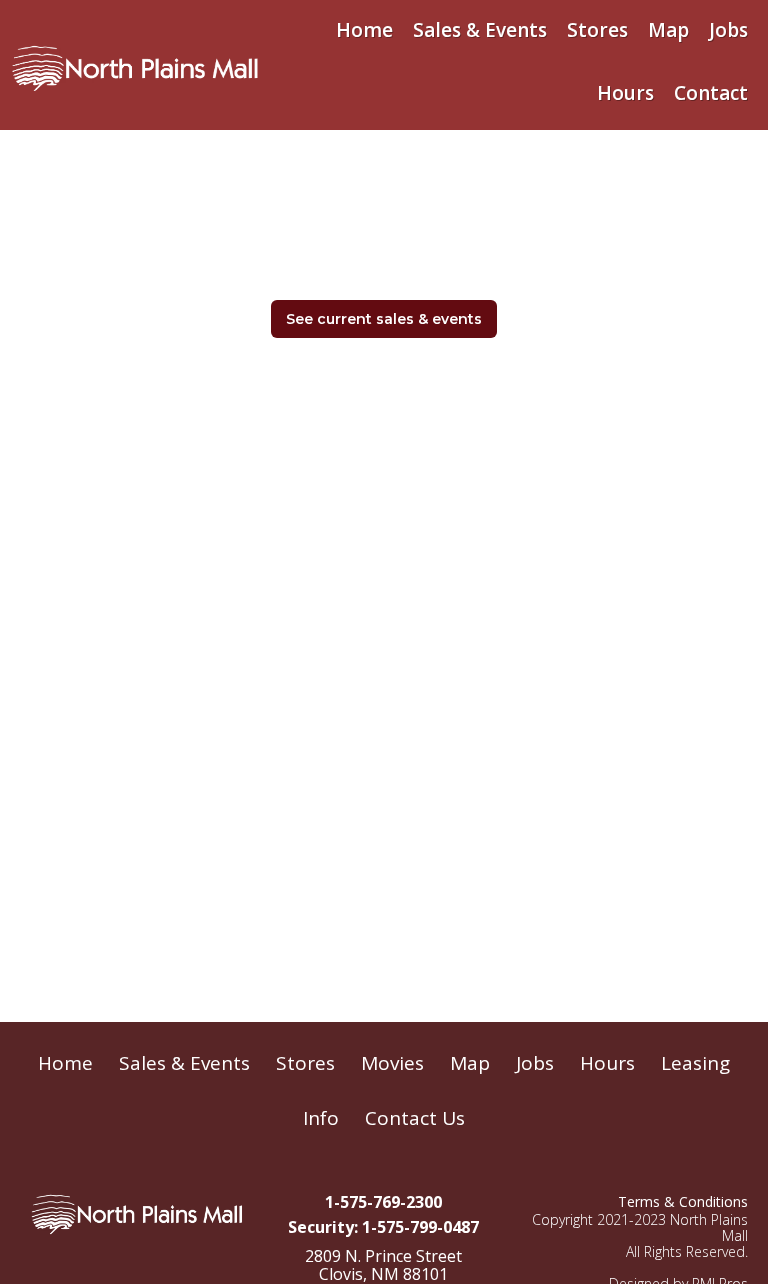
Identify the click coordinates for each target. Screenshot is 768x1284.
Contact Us (415, 1118)
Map (668, 30)
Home (364, 30)
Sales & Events (480, 30)
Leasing (695, 1063)
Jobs (728, 30)
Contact (711, 93)
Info (321, 1118)
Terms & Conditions (683, 1201)
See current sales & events (384, 319)
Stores (597, 30)
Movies (392, 1063)
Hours (625, 93)
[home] (135, 64)
